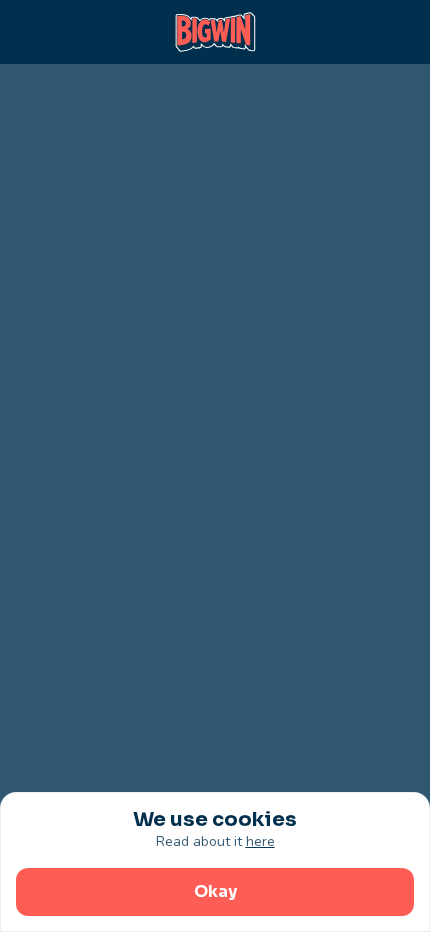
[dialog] (215, 862)
